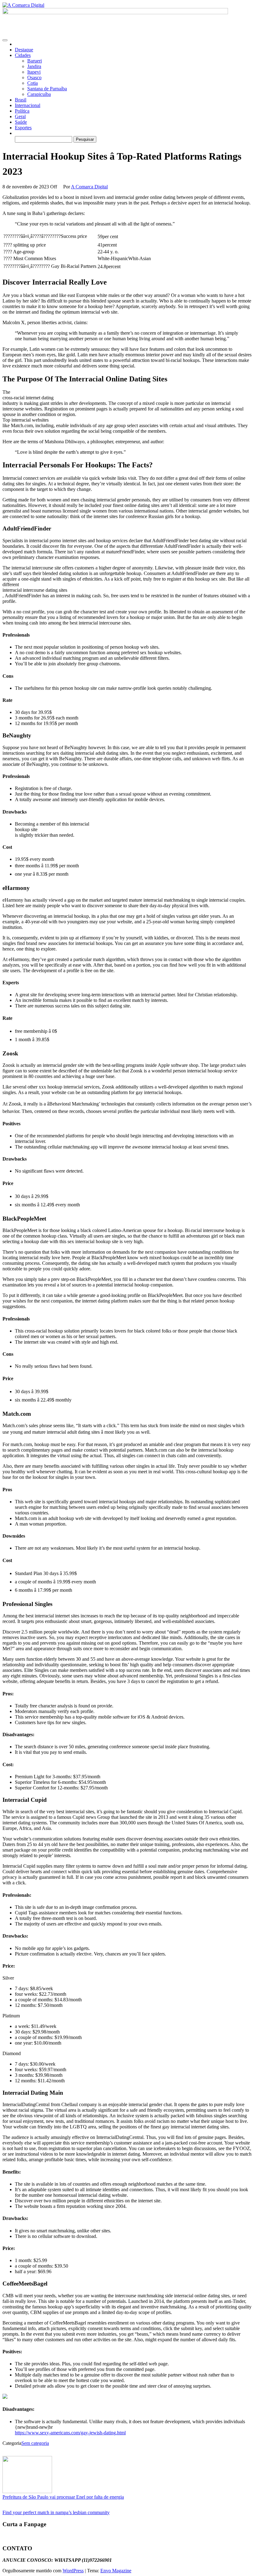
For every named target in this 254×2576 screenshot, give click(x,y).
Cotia (33, 83)
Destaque (24, 50)
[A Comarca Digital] (17, 44)
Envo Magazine (116, 2571)
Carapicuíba (39, 94)
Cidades (23, 55)
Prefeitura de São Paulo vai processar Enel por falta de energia (63, 2497)
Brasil (21, 100)
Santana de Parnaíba (47, 89)
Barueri (35, 61)
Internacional (28, 105)
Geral (20, 116)
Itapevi (34, 72)
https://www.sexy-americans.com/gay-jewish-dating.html (70, 2433)
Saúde (21, 122)
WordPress (73, 2571)
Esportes (23, 128)
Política (22, 111)
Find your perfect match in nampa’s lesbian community (56, 2512)
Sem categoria (35, 2443)
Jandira (34, 66)
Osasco (34, 77)
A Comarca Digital (89, 187)
